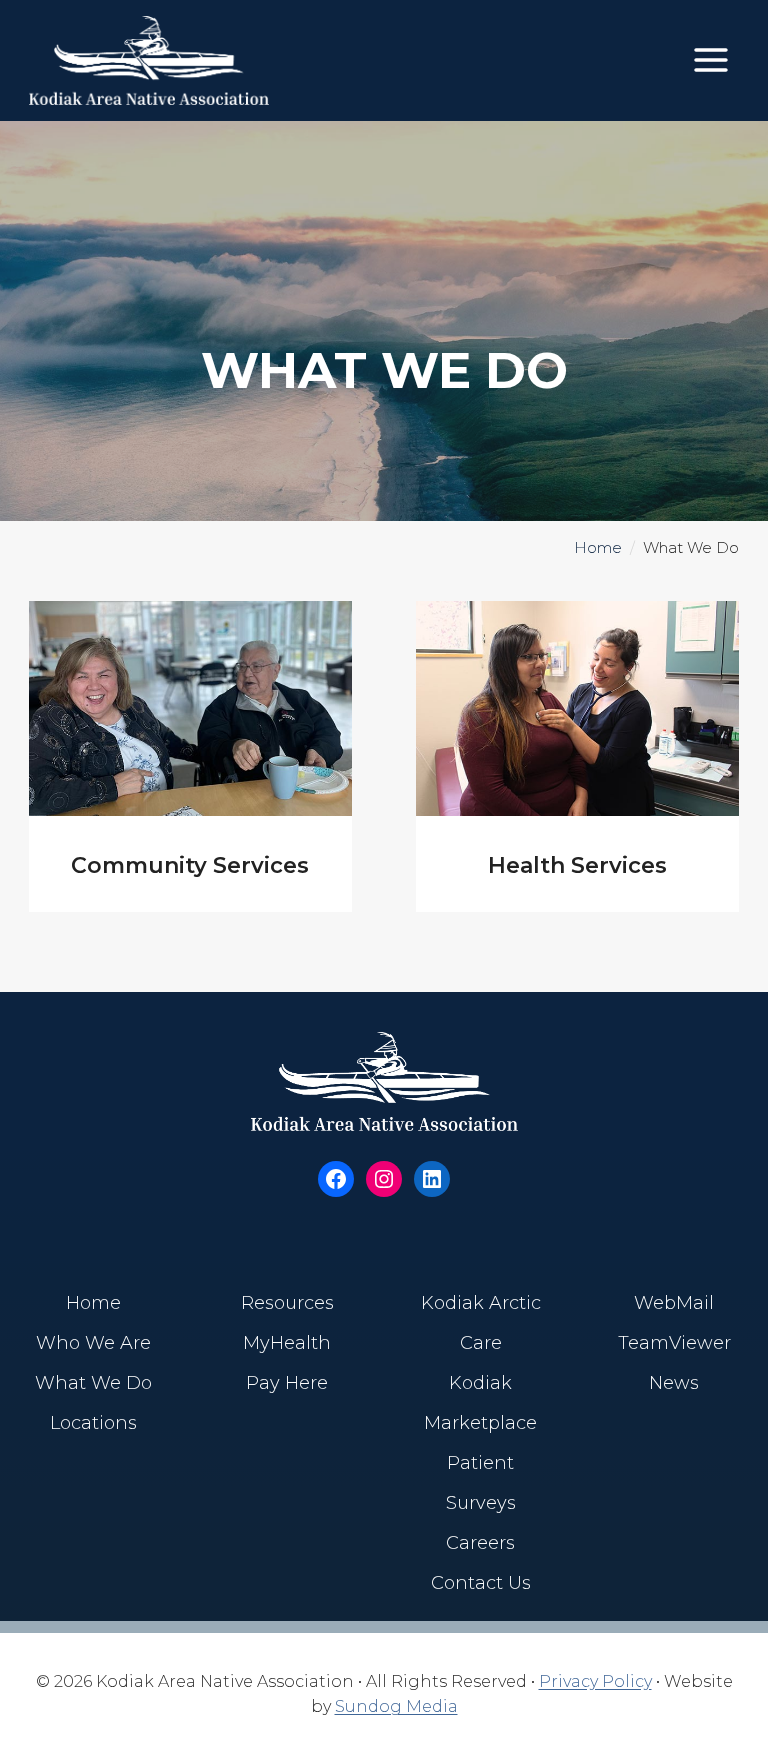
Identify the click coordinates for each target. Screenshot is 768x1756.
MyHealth (287, 1343)
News (674, 1383)
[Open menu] (710, 60)
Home (598, 547)
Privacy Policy (595, 1681)
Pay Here (287, 1383)
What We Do (93, 1383)
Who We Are (93, 1343)
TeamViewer (674, 1343)
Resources (287, 1303)
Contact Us (481, 1583)
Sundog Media (396, 1706)
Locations (93, 1423)
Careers (480, 1543)
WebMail (674, 1303)
